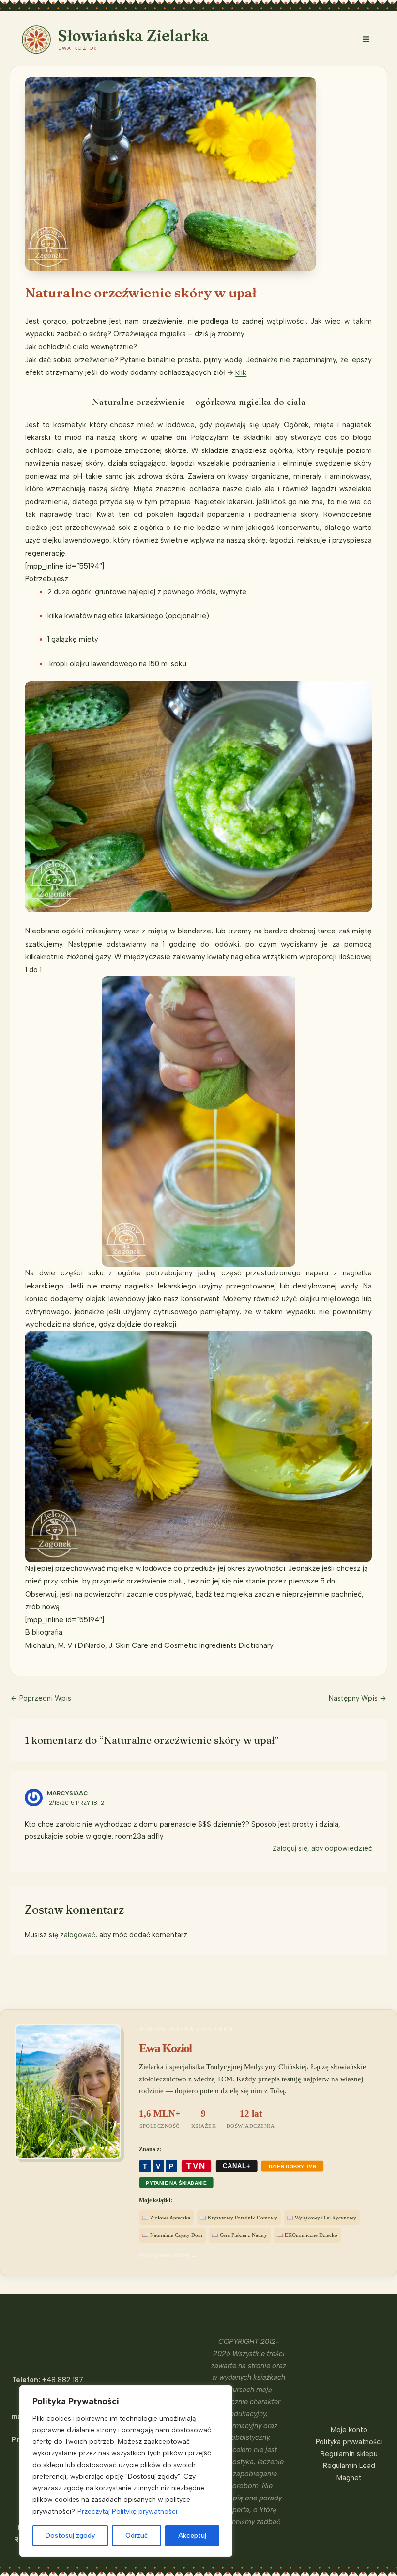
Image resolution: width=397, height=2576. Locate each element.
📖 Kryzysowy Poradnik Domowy (238, 2218)
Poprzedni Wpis (41, 1698)
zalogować (78, 1935)
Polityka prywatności (349, 2442)
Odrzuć (137, 2536)
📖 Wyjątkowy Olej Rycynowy (321, 2218)
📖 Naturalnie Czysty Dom (172, 2235)
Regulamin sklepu (349, 2454)
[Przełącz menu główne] (366, 39)
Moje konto (349, 2430)
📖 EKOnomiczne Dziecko (307, 2235)
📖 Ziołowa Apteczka (166, 2218)
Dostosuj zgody (70, 2536)
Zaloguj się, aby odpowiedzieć (322, 1848)
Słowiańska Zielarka (134, 36)
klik (241, 372)
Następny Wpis (358, 1698)
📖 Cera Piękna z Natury (239, 2235)
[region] (126, 2471)
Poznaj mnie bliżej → (168, 2255)
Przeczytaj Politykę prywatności (127, 2511)
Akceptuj (192, 2536)
